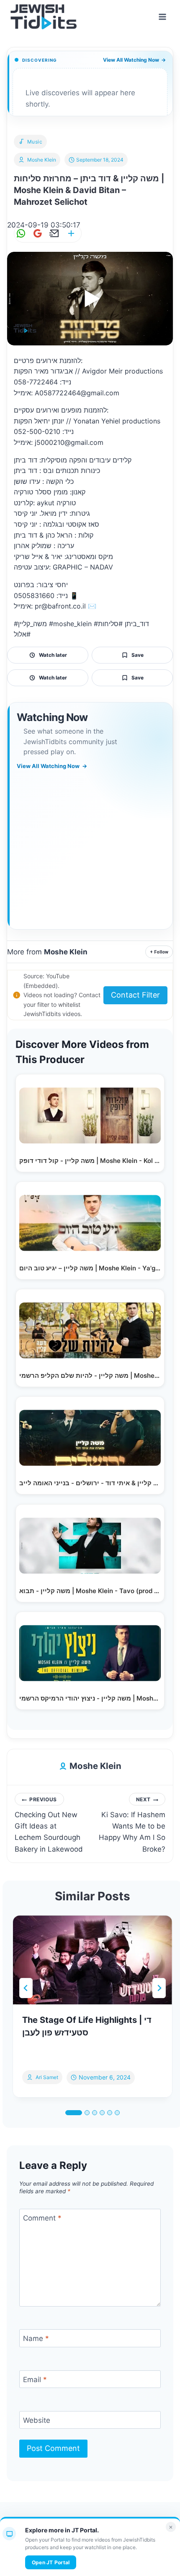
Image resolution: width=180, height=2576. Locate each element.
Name (36, 2338)
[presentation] (93, 1960)
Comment (42, 2218)
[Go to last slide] (26, 1988)
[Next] (159, 1988)
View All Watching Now (134, 60)
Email (35, 2380)
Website (37, 2420)
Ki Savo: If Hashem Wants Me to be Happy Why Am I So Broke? (132, 1825)
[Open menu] (162, 17)
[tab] (74, 2113)
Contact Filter (135, 995)
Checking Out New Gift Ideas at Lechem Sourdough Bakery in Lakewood (49, 1825)
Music (35, 142)
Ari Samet (47, 2077)
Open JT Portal (51, 2562)
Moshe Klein (42, 160)
